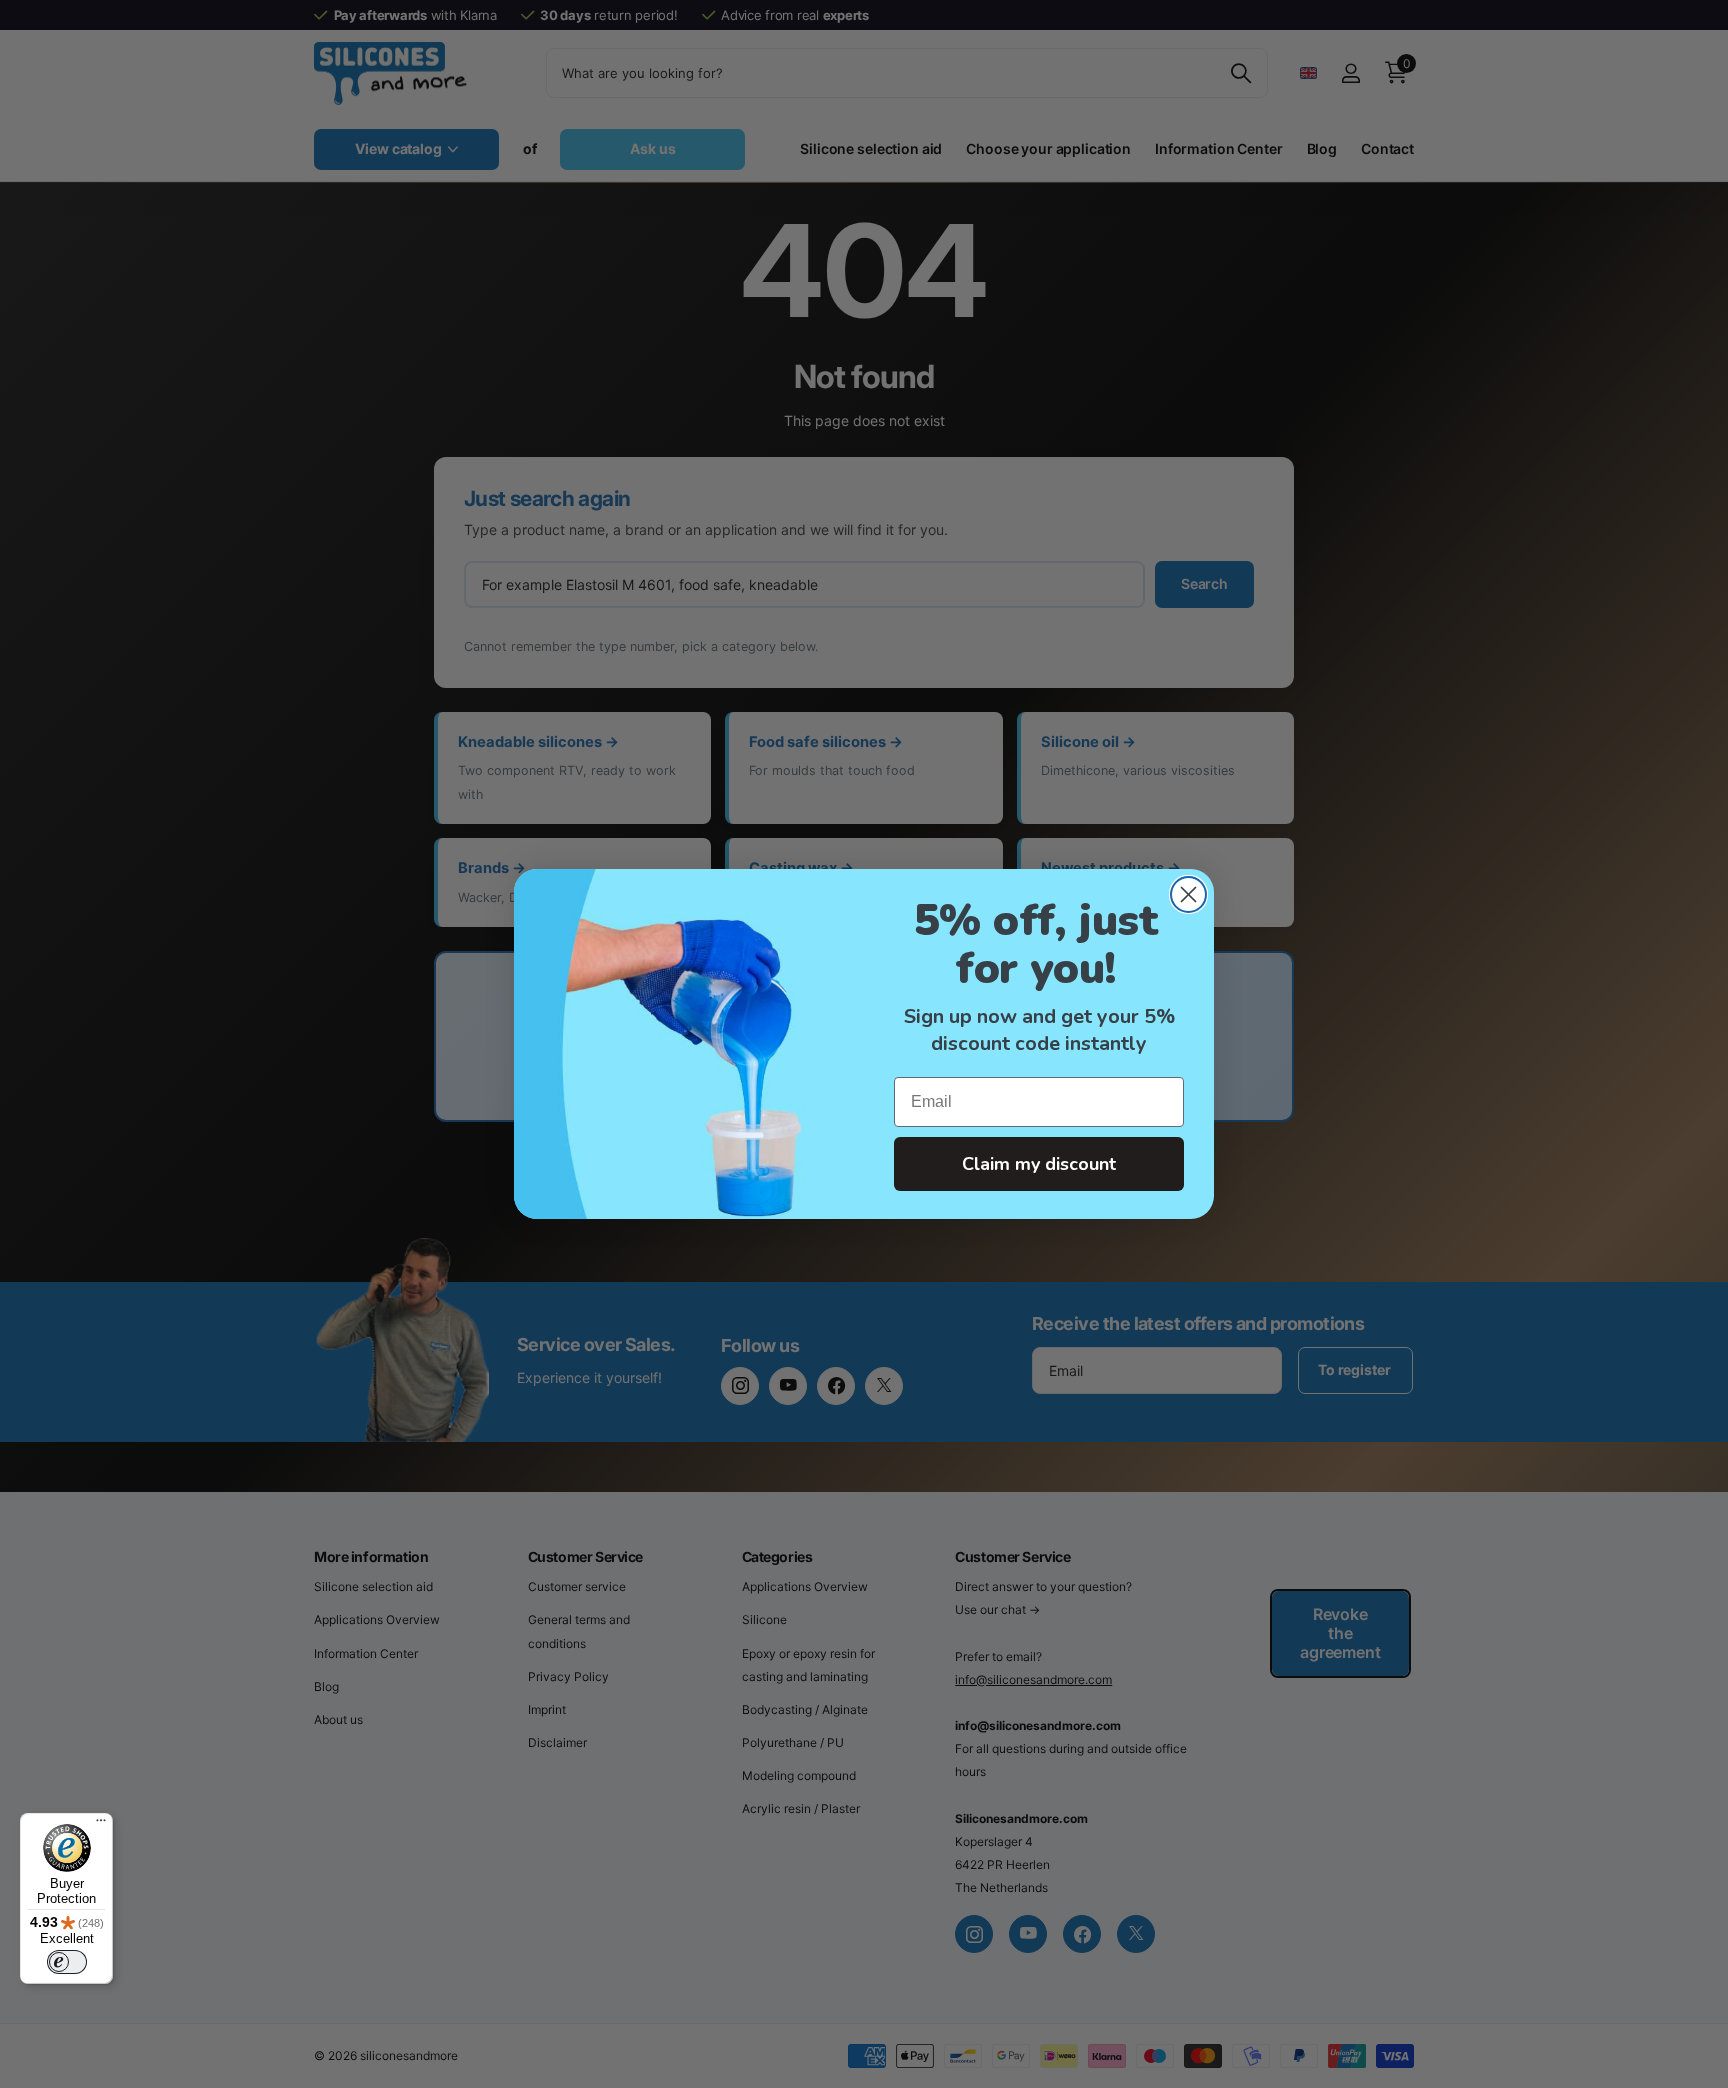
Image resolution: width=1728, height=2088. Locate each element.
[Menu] (101, 1825)
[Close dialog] (1188, 894)
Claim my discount (1039, 1164)
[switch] (67, 1962)
